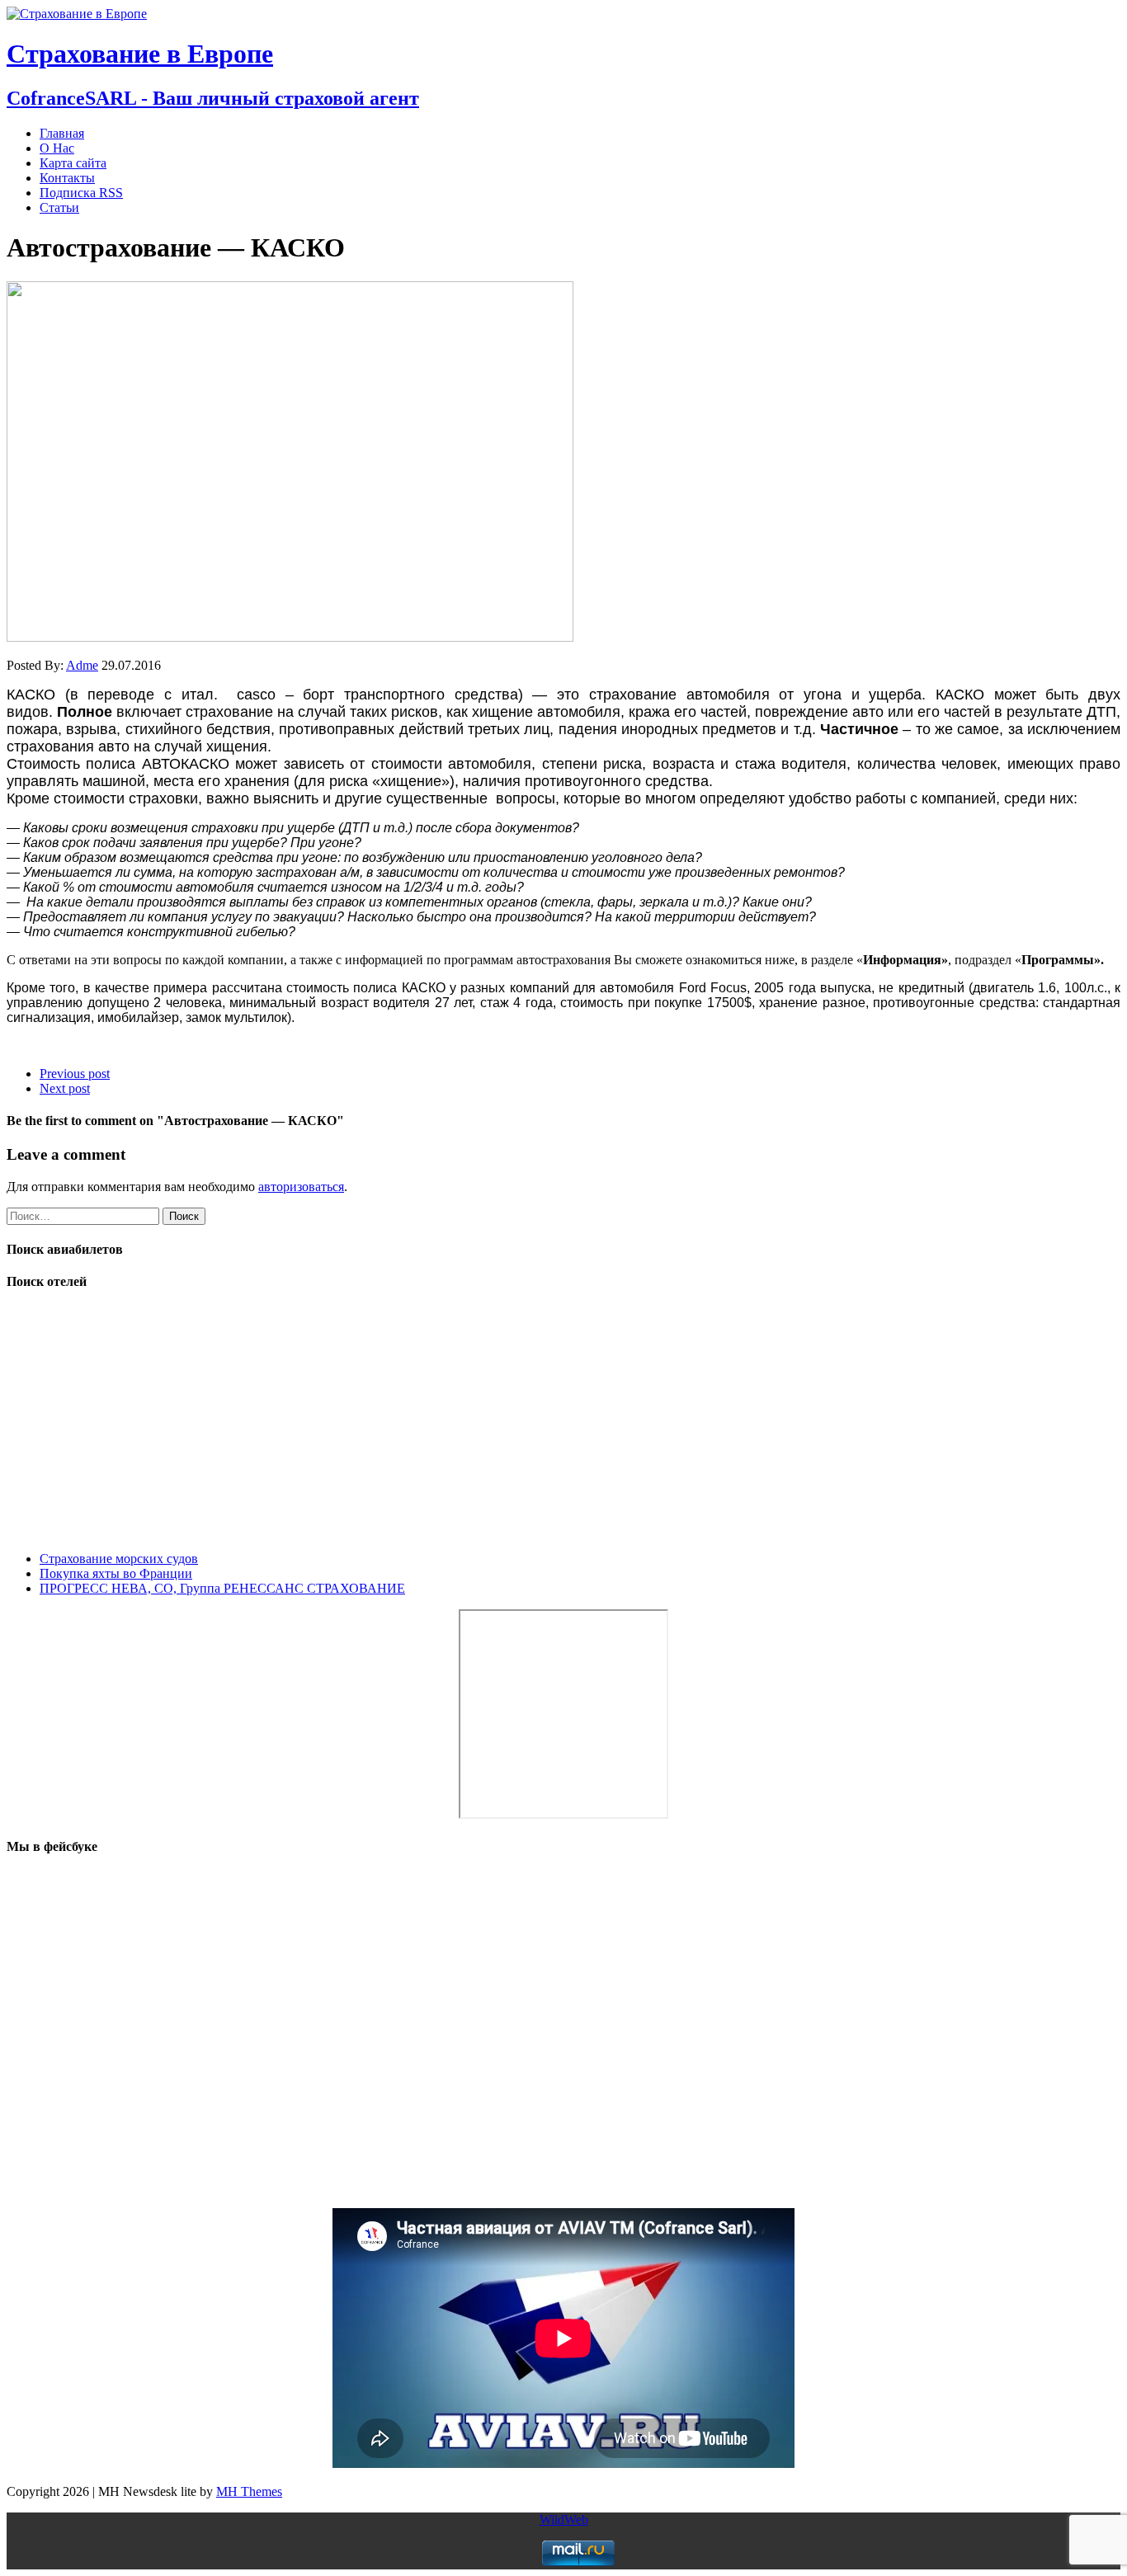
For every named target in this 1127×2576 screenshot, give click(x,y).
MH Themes (249, 2491)
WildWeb (564, 2519)
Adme (82, 665)
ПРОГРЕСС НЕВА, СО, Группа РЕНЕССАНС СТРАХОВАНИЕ (222, 1588)
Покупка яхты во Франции (116, 1573)
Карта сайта (73, 163)
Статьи (59, 207)
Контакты (67, 178)
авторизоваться (301, 1187)
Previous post (75, 1074)
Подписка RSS (81, 193)
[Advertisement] (502, 1423)
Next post (65, 1088)
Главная (62, 133)
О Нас (57, 148)
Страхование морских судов (119, 1559)
